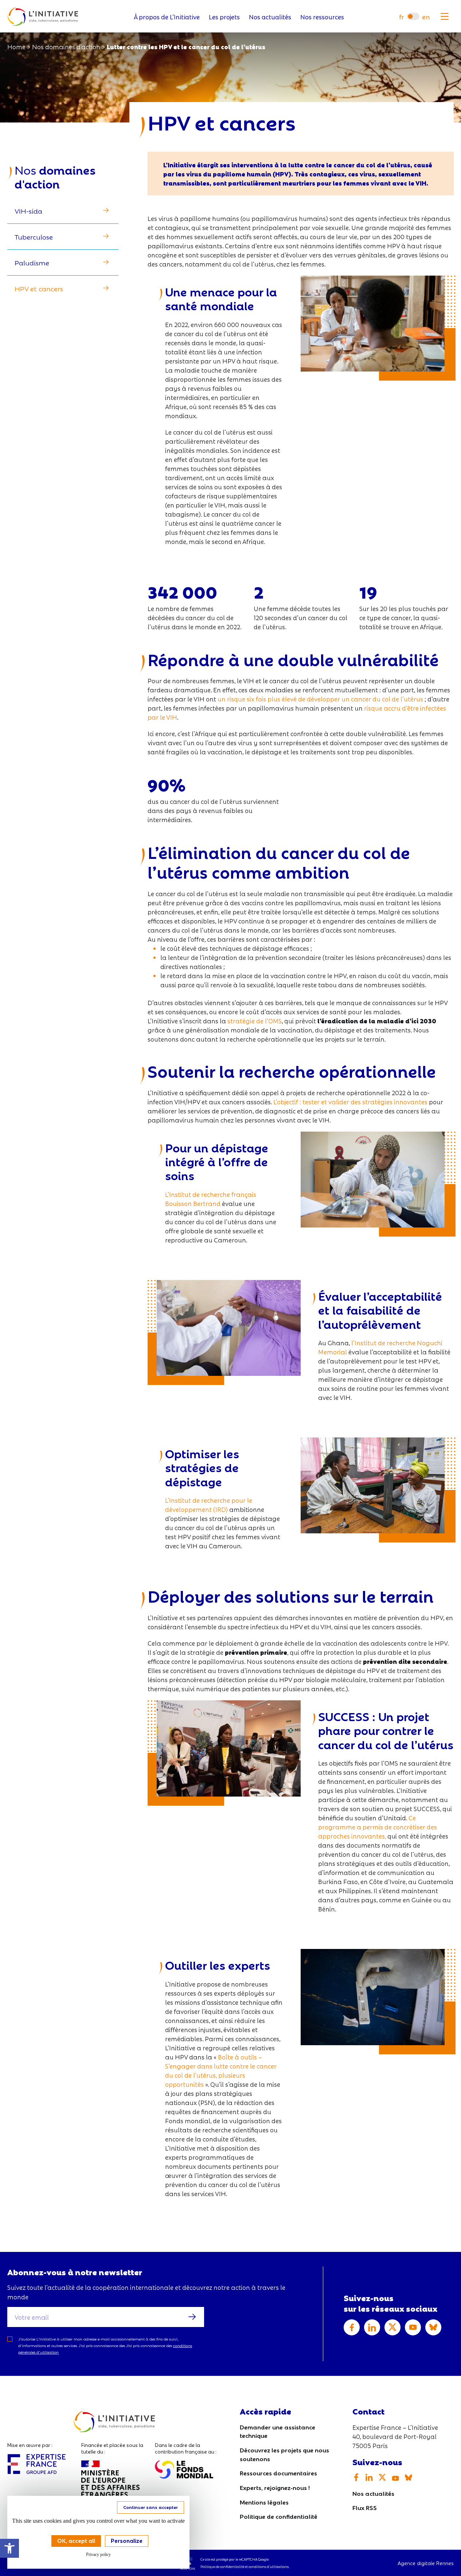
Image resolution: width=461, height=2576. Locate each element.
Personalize (127, 2540)
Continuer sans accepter (151, 2507)
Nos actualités (270, 17)
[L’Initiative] (43, 17)
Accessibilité (9, 2548)
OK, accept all (76, 2540)
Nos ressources (322, 17)
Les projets (224, 17)
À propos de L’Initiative (167, 17)
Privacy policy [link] (98, 2554)
